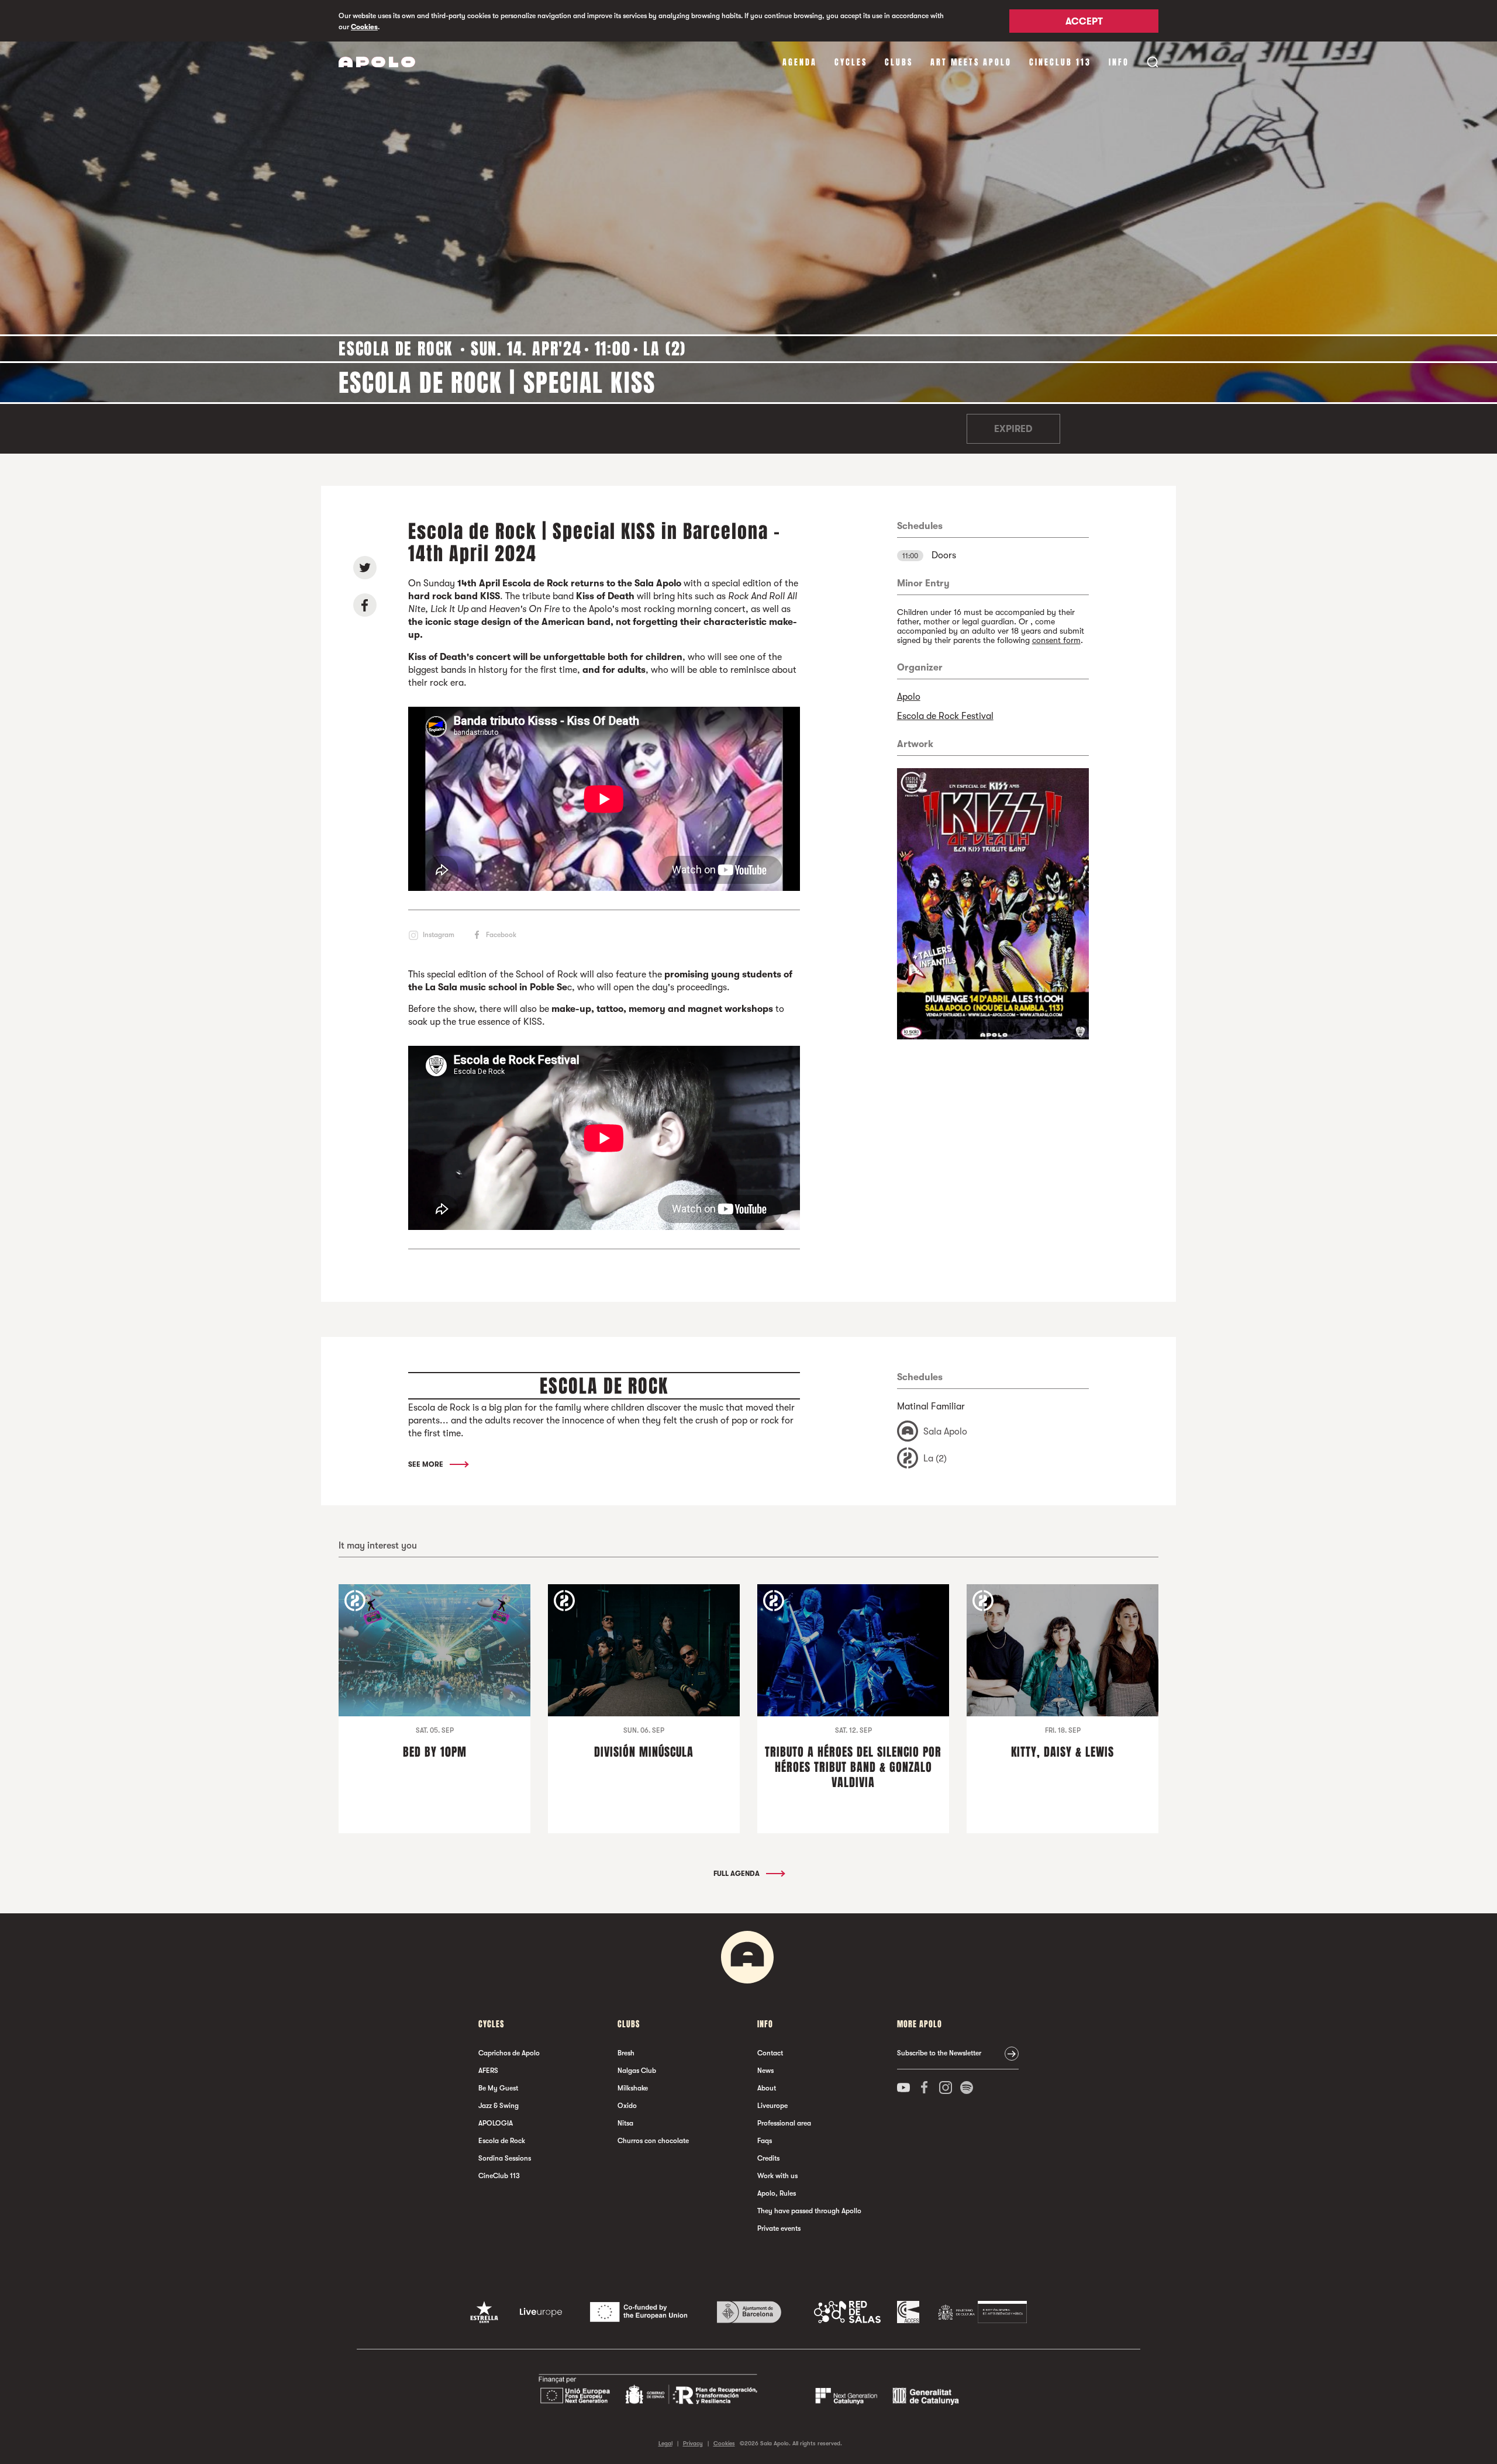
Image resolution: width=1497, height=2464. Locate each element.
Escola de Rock (502, 2141)
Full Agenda (737, 1874)
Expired (1013, 429)
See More (427, 1464)
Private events (779, 2228)
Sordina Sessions (505, 2158)
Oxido (627, 2106)
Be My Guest (498, 2088)
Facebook (501, 935)
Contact (770, 2053)
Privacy (693, 2443)
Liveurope (772, 2106)
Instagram (439, 935)
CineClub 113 (1060, 62)
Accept (1084, 22)
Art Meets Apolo (971, 62)
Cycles (851, 62)
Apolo (909, 697)
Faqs (765, 2141)
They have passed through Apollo (809, 2211)
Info (1119, 62)
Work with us (777, 2176)
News (765, 2071)
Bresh (626, 2053)
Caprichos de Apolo (509, 2053)
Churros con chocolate (653, 2141)
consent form (1056, 640)
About (767, 2088)
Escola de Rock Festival (945, 716)
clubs (899, 62)
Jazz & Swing (499, 2106)
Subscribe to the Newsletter (939, 2053)
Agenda (800, 62)
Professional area (784, 2123)
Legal (665, 2443)
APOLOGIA (496, 2123)
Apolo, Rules (777, 2193)
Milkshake (633, 2088)
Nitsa (625, 2123)
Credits (768, 2158)
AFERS (488, 2071)
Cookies (364, 27)
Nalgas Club (637, 2071)
